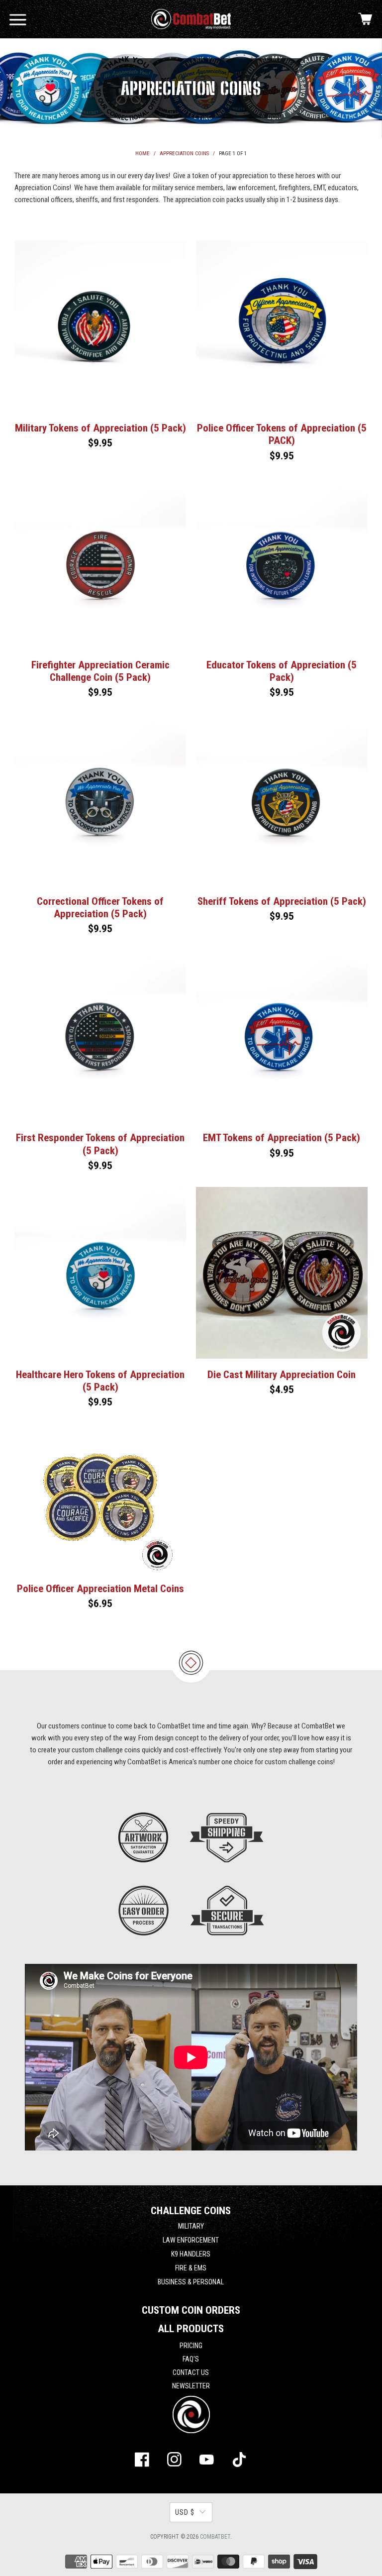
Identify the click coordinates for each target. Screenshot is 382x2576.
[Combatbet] (191, 19)
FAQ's (191, 2359)
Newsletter (191, 2386)
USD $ (185, 2512)
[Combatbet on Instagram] (175, 2462)
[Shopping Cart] (365, 19)
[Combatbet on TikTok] (239, 2462)
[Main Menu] (18, 19)
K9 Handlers (191, 2254)
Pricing (191, 2346)
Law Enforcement (191, 2240)
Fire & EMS (191, 2268)
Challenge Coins (191, 2211)
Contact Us (191, 2372)
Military (191, 2226)
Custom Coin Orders (191, 2310)
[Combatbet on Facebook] (142, 2462)
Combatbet (215, 2537)
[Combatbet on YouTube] (207, 2462)
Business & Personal (191, 2282)
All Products (191, 2329)
